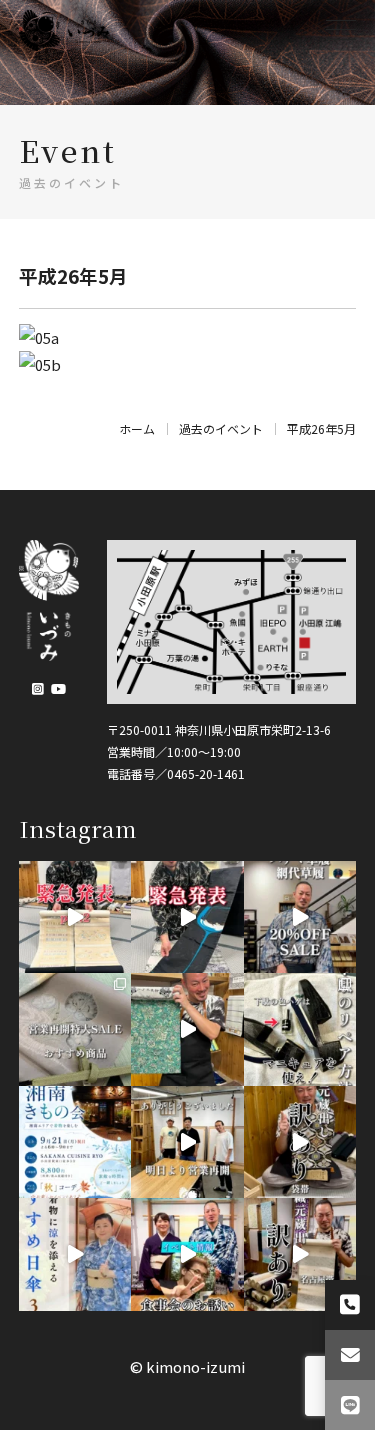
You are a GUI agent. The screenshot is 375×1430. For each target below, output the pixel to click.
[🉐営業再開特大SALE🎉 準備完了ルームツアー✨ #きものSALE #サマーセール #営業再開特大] (187, 1029)
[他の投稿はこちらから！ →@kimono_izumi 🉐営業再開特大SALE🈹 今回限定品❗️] (300, 1142)
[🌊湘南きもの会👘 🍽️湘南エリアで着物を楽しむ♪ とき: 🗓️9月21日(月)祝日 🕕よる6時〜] (75, 1142)
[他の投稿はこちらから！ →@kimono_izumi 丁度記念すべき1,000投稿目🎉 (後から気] (300, 1029)
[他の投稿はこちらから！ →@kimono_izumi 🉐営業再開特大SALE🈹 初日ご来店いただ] (75, 1029)
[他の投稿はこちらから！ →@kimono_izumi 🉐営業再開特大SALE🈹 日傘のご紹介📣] (75, 1254)
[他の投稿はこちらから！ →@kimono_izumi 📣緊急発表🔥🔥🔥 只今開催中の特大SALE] (187, 917)
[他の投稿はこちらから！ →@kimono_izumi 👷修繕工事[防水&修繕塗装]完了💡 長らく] (187, 1142)
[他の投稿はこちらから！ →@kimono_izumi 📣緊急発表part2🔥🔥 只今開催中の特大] (75, 917)
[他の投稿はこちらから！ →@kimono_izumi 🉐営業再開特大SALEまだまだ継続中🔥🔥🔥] (300, 917)
